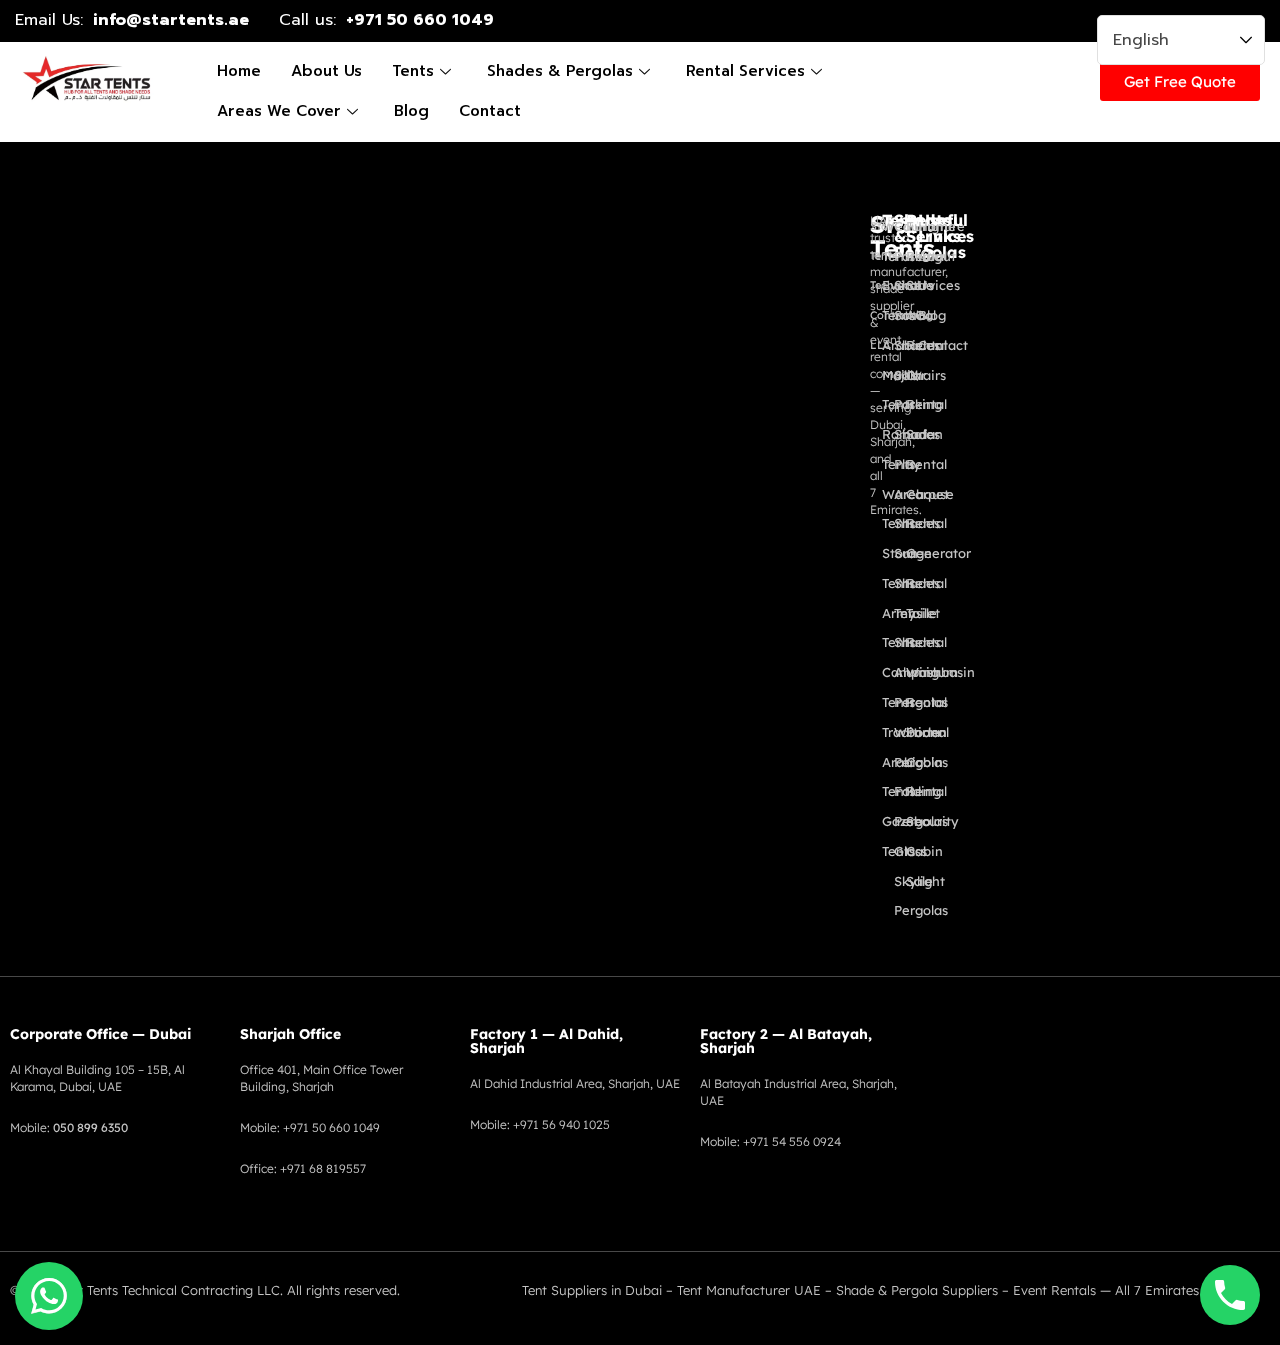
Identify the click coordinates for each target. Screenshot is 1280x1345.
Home (239, 71)
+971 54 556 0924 (792, 1141)
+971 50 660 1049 (420, 20)
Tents (413, 71)
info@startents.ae (171, 20)
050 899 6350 (90, 1127)
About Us (326, 71)
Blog (411, 111)
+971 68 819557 (323, 1168)
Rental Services (745, 71)
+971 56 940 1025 (561, 1124)
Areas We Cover (279, 111)
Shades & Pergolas (560, 71)
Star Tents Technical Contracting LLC (166, 1290)
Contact (490, 111)
